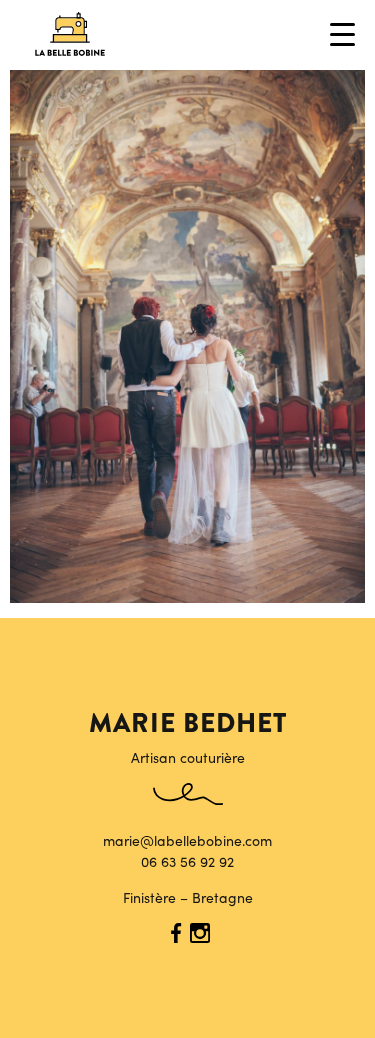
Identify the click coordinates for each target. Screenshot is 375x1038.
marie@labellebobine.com (187, 840)
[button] (345, 34)
